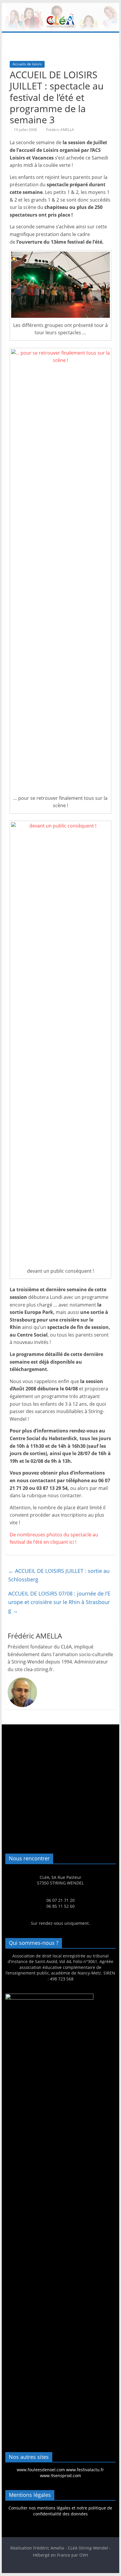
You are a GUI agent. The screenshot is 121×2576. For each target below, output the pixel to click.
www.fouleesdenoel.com (41, 2470)
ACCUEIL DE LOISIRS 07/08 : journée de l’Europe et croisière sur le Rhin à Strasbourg (59, 1602)
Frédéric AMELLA (60, 130)
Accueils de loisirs (27, 64)
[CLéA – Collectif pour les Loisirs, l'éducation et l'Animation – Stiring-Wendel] (60, 6)
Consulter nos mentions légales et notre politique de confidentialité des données (60, 2511)
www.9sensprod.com (60, 2476)
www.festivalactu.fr (85, 2470)
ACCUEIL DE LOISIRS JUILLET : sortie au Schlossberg (59, 1575)
